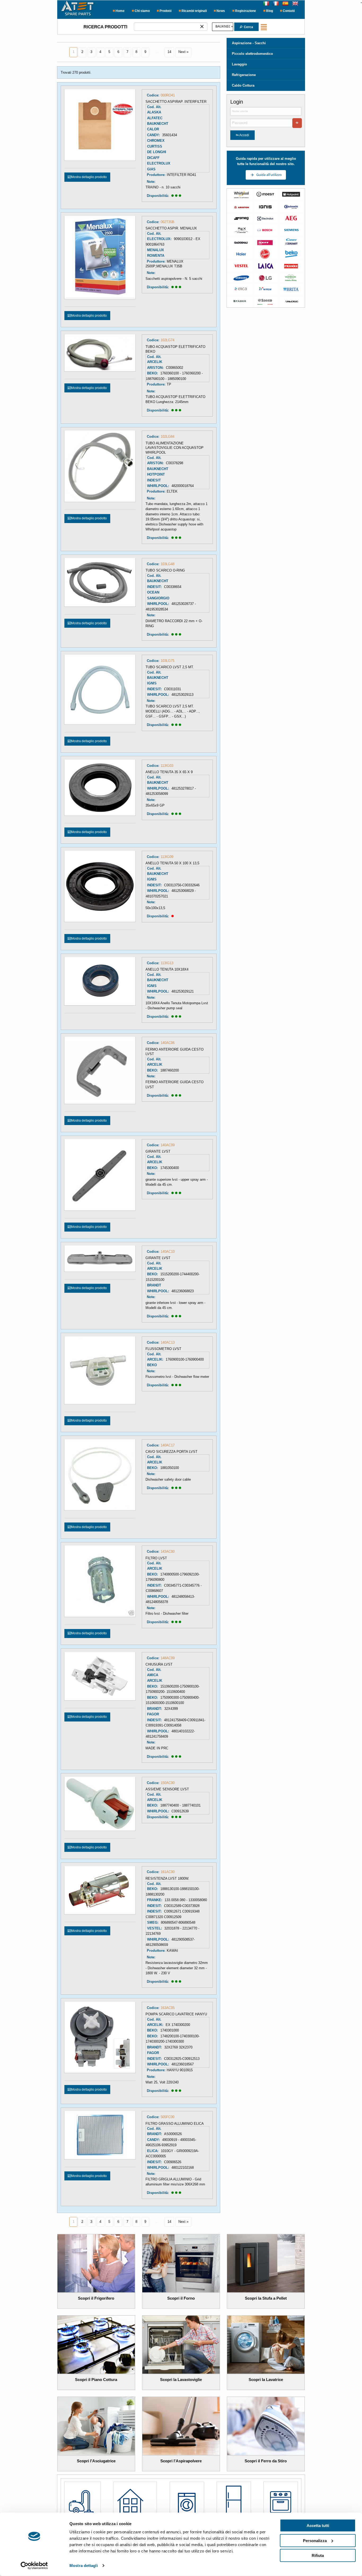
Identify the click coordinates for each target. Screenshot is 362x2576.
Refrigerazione (244, 75)
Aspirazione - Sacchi (249, 43)
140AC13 (168, 1342)
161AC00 (168, 1872)
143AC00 (168, 1552)
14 (169, 52)
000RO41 (168, 95)
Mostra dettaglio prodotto (89, 177)
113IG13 (167, 963)
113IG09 (167, 857)
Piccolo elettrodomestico (252, 54)
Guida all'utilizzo (269, 175)
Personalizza (315, 2540)
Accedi (244, 135)
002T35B (167, 222)
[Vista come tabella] (265, 27)
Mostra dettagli (84, 2566)
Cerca (248, 27)
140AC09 (168, 1145)
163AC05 (168, 2008)
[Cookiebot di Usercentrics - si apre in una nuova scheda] (34, 2566)
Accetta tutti (318, 2526)
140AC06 (168, 1043)
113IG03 (167, 766)
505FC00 (167, 2117)
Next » (183, 52)
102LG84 (167, 437)
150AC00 (168, 1783)
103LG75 (167, 661)
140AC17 (168, 1445)
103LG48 (167, 564)
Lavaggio (239, 64)
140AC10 (168, 1252)
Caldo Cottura (243, 85)
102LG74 (167, 340)
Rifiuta (318, 2555)
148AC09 (168, 1658)
